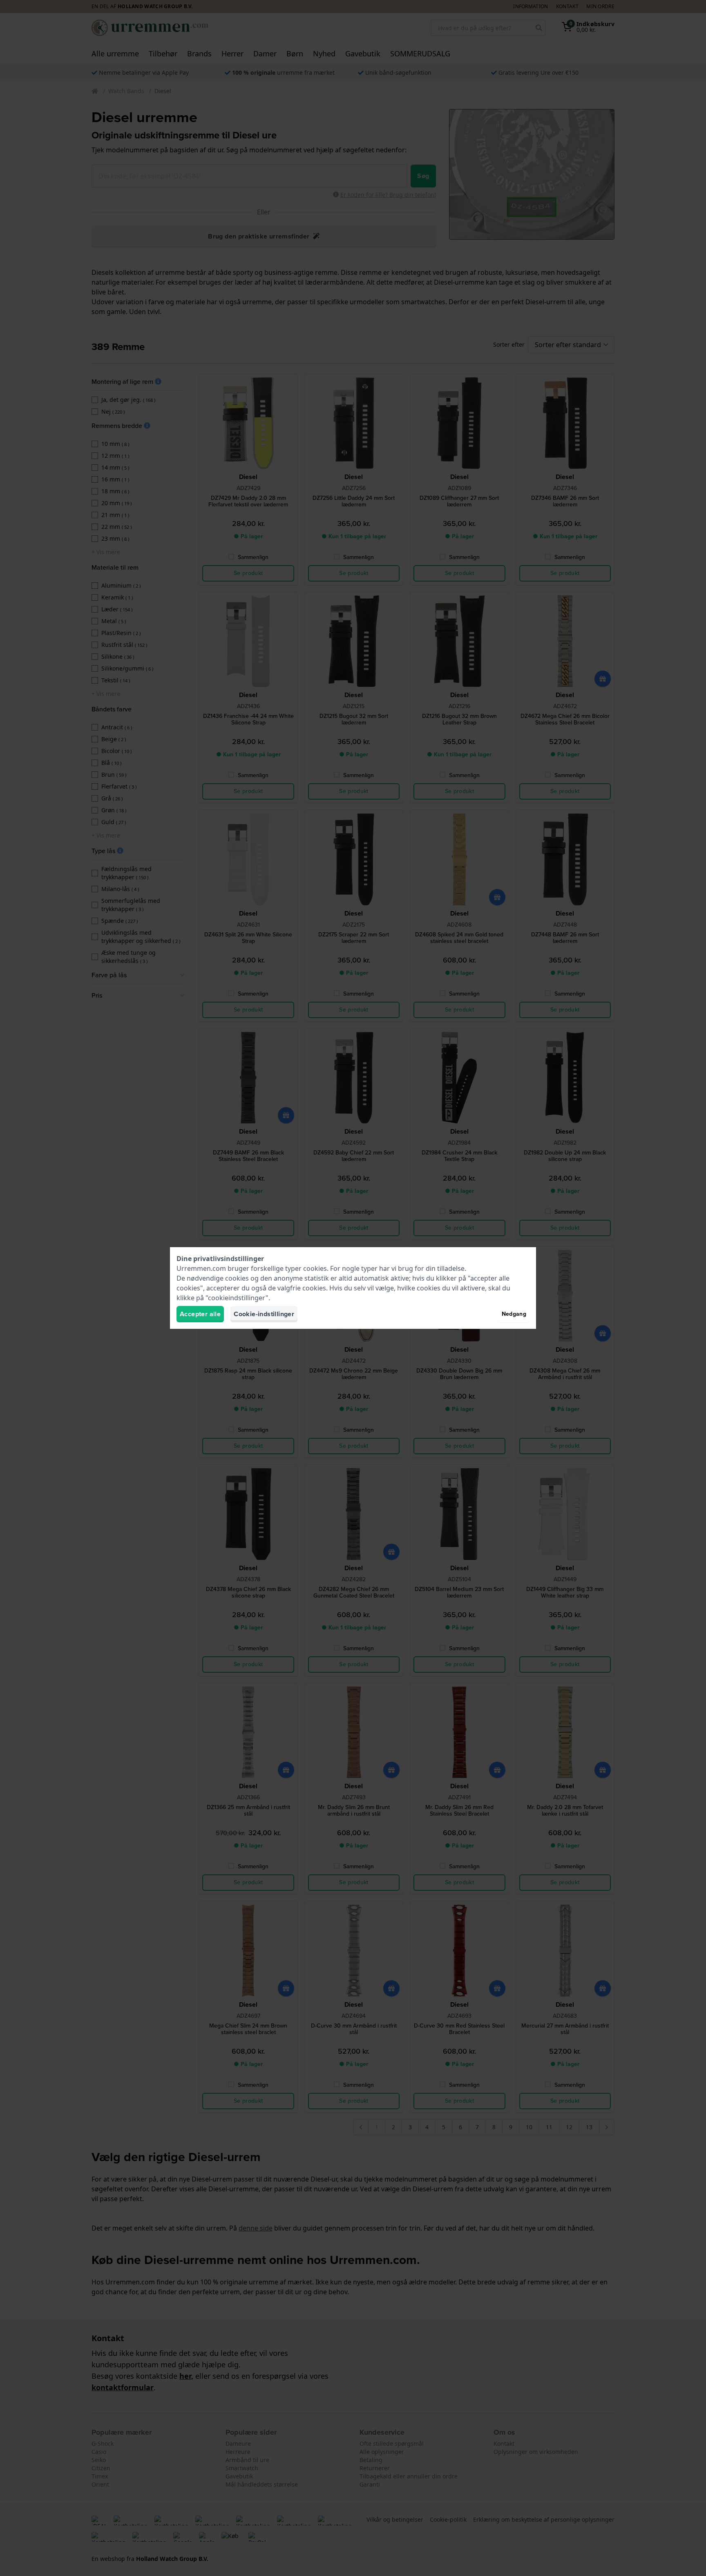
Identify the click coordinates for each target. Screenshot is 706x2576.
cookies (315, 1268)
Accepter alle (200, 1314)
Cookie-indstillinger (264, 1314)
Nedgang (514, 1314)
